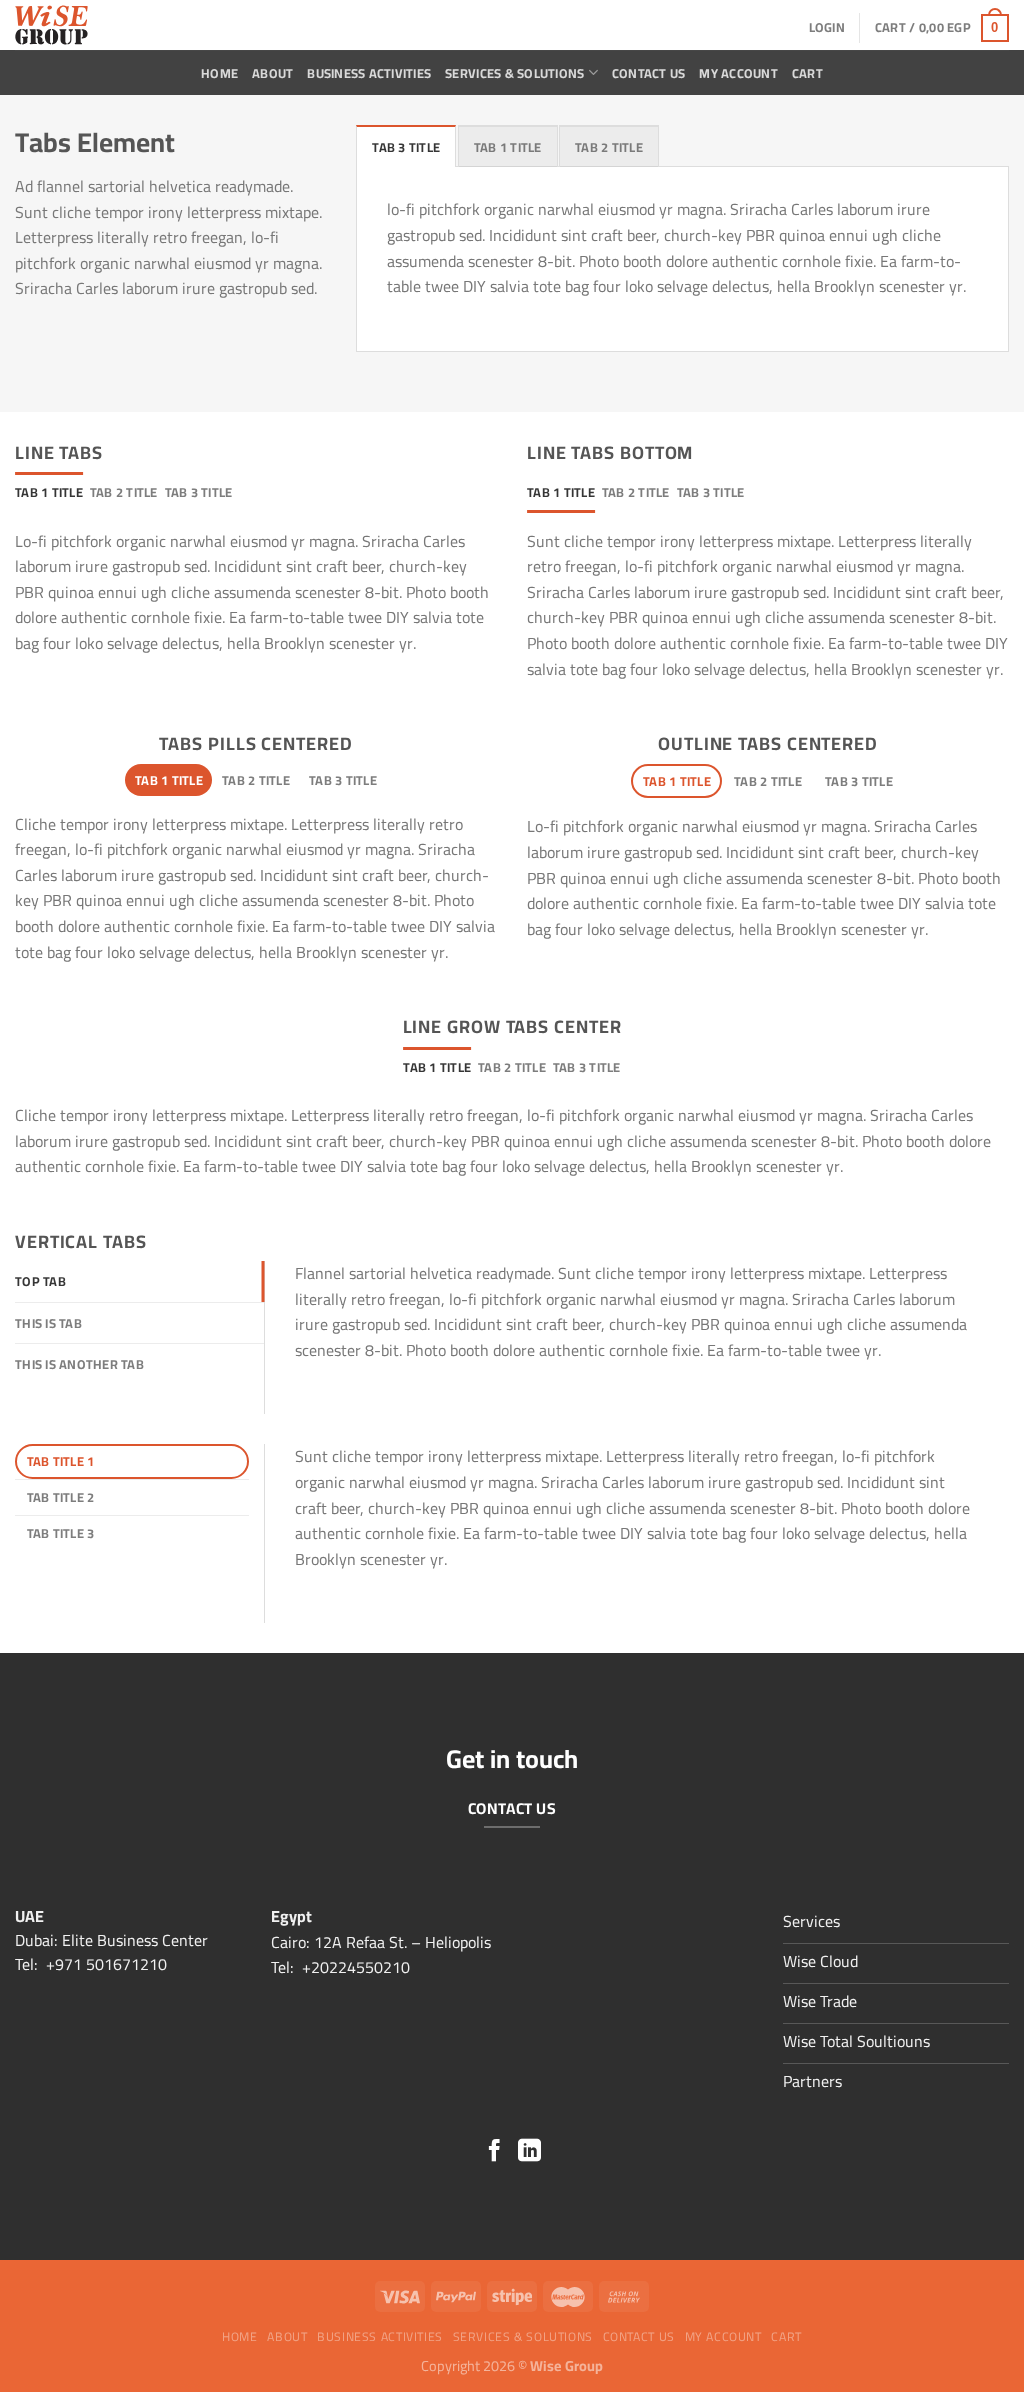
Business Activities (369, 73)
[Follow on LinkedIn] (529, 2152)
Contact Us (649, 73)
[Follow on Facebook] (494, 2152)
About (272, 73)
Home (219, 73)
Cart (807, 73)
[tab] (406, 146)
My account (738, 73)
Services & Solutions (514, 73)
